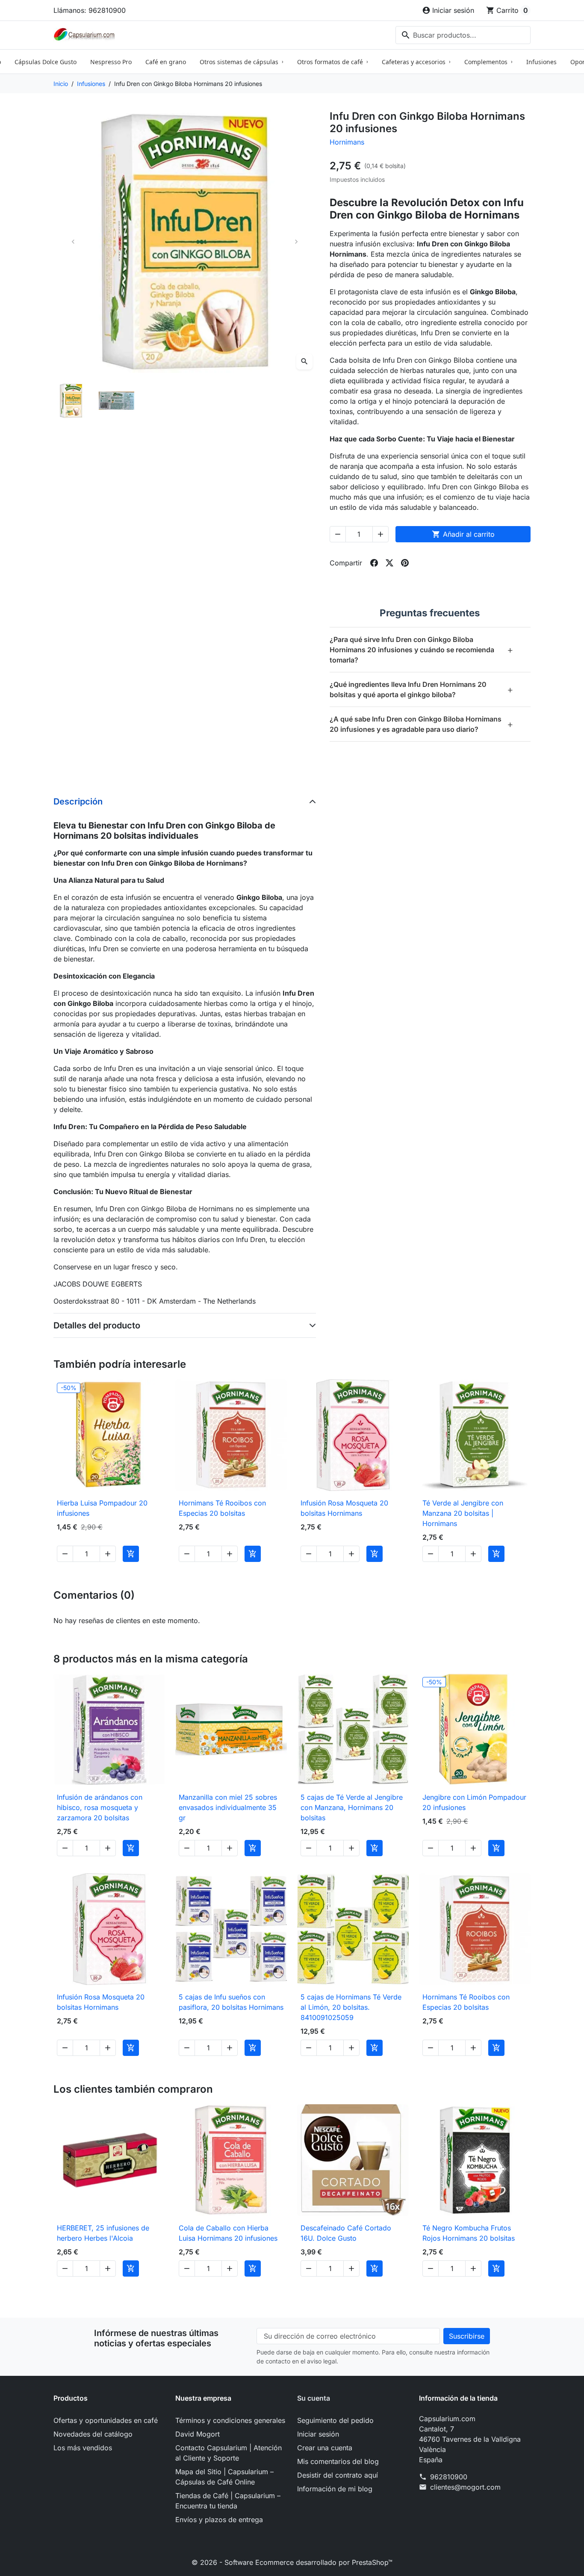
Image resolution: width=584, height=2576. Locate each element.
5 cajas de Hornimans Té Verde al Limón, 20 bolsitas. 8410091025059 (351, 2007)
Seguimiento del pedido (335, 2420)
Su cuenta (314, 2398)
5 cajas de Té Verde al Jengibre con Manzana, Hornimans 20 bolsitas (352, 1807)
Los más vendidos (83, 2448)
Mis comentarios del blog (338, 2461)
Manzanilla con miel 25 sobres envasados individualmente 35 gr (228, 1807)
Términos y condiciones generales (230, 2420)
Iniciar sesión (318, 2434)
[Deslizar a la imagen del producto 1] (71, 401)
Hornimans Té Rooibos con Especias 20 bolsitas (222, 1508)
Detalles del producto (97, 1325)
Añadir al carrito (463, 534)
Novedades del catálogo (93, 2434)
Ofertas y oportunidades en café (106, 2420)
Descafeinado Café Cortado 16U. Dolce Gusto (346, 2233)
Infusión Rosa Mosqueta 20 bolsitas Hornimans (344, 1508)
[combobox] (463, 35)
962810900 (449, 2477)
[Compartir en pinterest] (405, 563)
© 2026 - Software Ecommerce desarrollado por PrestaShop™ (292, 2562)
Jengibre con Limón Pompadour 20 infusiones (474, 1802)
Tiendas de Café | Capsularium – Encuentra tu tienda (228, 2501)
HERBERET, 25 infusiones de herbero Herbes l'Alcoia (103, 2233)
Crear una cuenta (325, 2448)
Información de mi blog (335, 2489)
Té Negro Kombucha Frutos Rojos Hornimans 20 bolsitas (469, 2233)
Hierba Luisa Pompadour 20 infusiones (102, 1508)
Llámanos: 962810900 (90, 10)
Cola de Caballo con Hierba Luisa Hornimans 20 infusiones (228, 2233)
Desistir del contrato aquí (338, 2475)
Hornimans (347, 142)
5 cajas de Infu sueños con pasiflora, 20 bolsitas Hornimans (231, 2002)
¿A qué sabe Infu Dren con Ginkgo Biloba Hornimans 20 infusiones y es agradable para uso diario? (422, 724)
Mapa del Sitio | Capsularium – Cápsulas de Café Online (224, 2477)
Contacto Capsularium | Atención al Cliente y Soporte (229, 2453)
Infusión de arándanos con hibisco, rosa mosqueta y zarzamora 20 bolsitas (100, 1807)
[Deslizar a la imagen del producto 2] (116, 401)
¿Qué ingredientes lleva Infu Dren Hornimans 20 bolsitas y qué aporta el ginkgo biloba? (422, 689)
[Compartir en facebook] (374, 563)
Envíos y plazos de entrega (219, 2520)
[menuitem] (46, 62)
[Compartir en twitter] (389, 563)
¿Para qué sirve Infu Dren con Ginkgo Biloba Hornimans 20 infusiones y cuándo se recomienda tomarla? (422, 650)
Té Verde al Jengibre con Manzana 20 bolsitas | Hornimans (463, 1513)
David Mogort (198, 2434)
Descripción (78, 801)
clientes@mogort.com (465, 2487)
